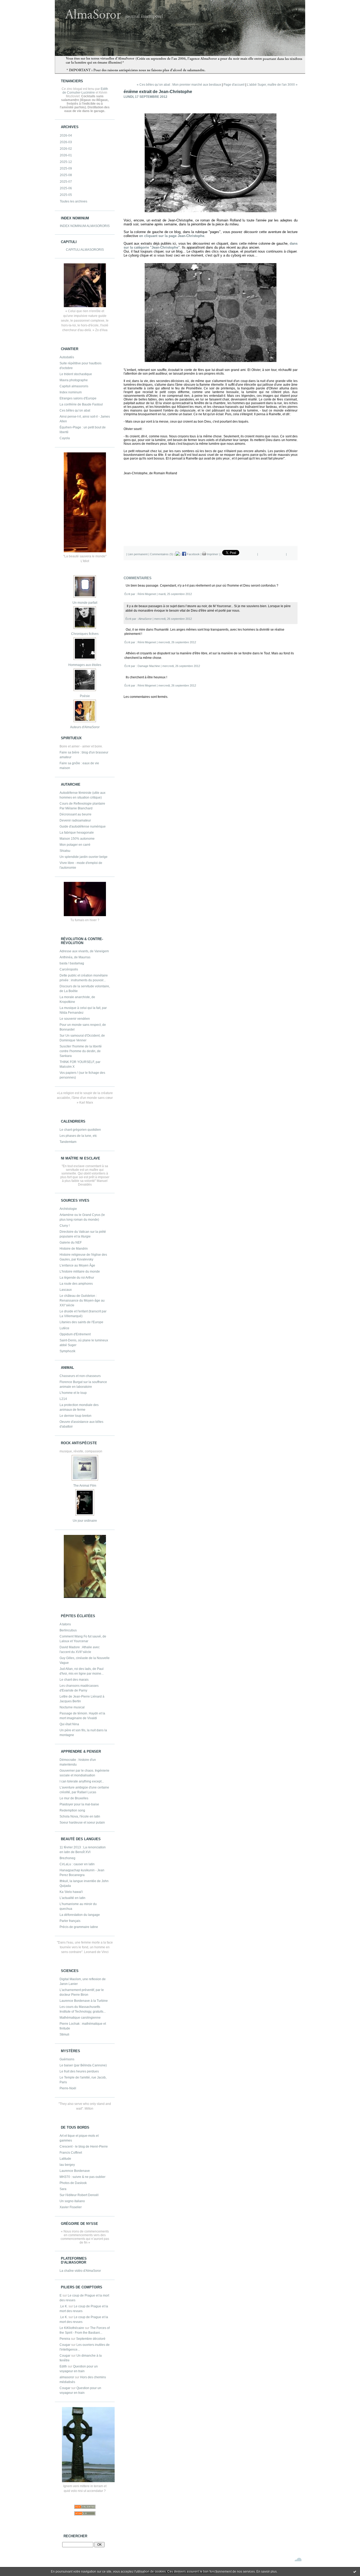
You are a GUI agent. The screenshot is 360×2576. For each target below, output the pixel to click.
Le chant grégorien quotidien (80, 1130)
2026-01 (66, 155)
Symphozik (67, 1351)
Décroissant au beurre (76, 814)
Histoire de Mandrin (74, 1249)
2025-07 (66, 182)
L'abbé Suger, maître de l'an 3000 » (272, 85)
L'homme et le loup (73, 1393)
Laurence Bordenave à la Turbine (84, 2001)
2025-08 (66, 175)
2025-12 (66, 162)
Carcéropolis (69, 969)
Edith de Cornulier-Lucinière (85, 91)
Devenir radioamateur (75, 820)
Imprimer (212, 554)
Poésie (85, 696)
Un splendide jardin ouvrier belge (84, 857)
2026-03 (66, 142)
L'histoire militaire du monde (80, 1272)
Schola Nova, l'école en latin (80, 1816)
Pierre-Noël (68, 2088)
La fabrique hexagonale (77, 833)
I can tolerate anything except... (82, 1781)
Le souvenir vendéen (75, 1019)
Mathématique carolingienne (80, 2018)
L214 (63, 1399)
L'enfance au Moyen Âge (77, 1265)
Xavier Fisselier (71, 2207)
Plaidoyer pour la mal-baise (79, 1804)
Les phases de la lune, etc (78, 1136)
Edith (63, 2366)
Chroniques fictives (85, 634)
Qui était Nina (69, 1724)
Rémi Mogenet (147, 594)
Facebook (193, 554)
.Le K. (64, 2306)
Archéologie (68, 1209)
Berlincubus (68, 1630)
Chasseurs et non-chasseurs (80, 1376)
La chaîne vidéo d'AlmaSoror (80, 2271)
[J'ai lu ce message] (355, 2572)
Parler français (70, 1921)
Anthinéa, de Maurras (75, 957)
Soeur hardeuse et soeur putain (82, 1823)
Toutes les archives (74, 201)
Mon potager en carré (75, 845)
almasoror (67, 2377)
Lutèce (64, 1328)
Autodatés (67, 357)
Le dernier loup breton (76, 1416)
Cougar (65, 2345)
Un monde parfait (85, 603)
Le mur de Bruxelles (74, 1798)
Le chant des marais (74, 1680)
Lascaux (66, 1290)
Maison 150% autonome (77, 839)
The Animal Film (85, 1486)
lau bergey (67, 2165)
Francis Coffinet (71, 2153)
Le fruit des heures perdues (79, 2071)
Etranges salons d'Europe (78, 398)
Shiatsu (65, 851)
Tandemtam (68, 1142)
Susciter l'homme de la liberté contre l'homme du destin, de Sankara (81, 1051)
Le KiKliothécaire (72, 2328)
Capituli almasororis (74, 386)
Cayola (65, 438)
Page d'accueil (234, 85)
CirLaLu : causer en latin (77, 1864)
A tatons (65, 1624)
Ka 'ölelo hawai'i (71, 1892)
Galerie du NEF (71, 1243)
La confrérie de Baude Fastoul (81, 404)
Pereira (65, 2339)
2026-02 (66, 149)
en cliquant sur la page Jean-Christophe (172, 236)
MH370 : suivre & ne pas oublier (82, 2177)
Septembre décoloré (91, 2339)
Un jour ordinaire (85, 1521)
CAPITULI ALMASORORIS (85, 250)
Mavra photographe (74, 380)
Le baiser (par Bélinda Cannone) (83, 2065)
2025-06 (66, 188)
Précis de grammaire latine (79, 1927)
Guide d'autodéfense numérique (83, 827)
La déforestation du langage (80, 1915)
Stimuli (64, 2034)
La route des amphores (76, 1284)
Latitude (65, 2159)
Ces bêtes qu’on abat (75, 410)
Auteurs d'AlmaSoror (85, 727)
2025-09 (66, 168)
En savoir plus (267, 2572)
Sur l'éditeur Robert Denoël (79, 2195)
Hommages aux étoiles (85, 665)
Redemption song (72, 1810)
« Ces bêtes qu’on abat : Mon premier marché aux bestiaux (179, 85)
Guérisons (67, 2059)
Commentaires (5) (162, 554)
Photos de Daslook (73, 2183)
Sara (63, 2189)
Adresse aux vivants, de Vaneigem (84, 951)
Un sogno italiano (72, 2201)
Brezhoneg (67, 1858)
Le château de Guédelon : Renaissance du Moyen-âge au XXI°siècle (82, 1301)
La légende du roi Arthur (77, 1278)
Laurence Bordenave (75, 2171)
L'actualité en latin (72, 1898)
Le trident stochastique (76, 374)
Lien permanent (138, 554)
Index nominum (71, 392)
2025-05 (66, 195)
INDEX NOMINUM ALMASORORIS (85, 226)
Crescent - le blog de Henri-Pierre (84, 2147)
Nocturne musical (72, 1707)
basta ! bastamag (72, 963)
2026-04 (66, 136)
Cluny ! (65, 1226)
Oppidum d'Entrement (75, 1334)
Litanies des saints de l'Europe (81, 1322)
